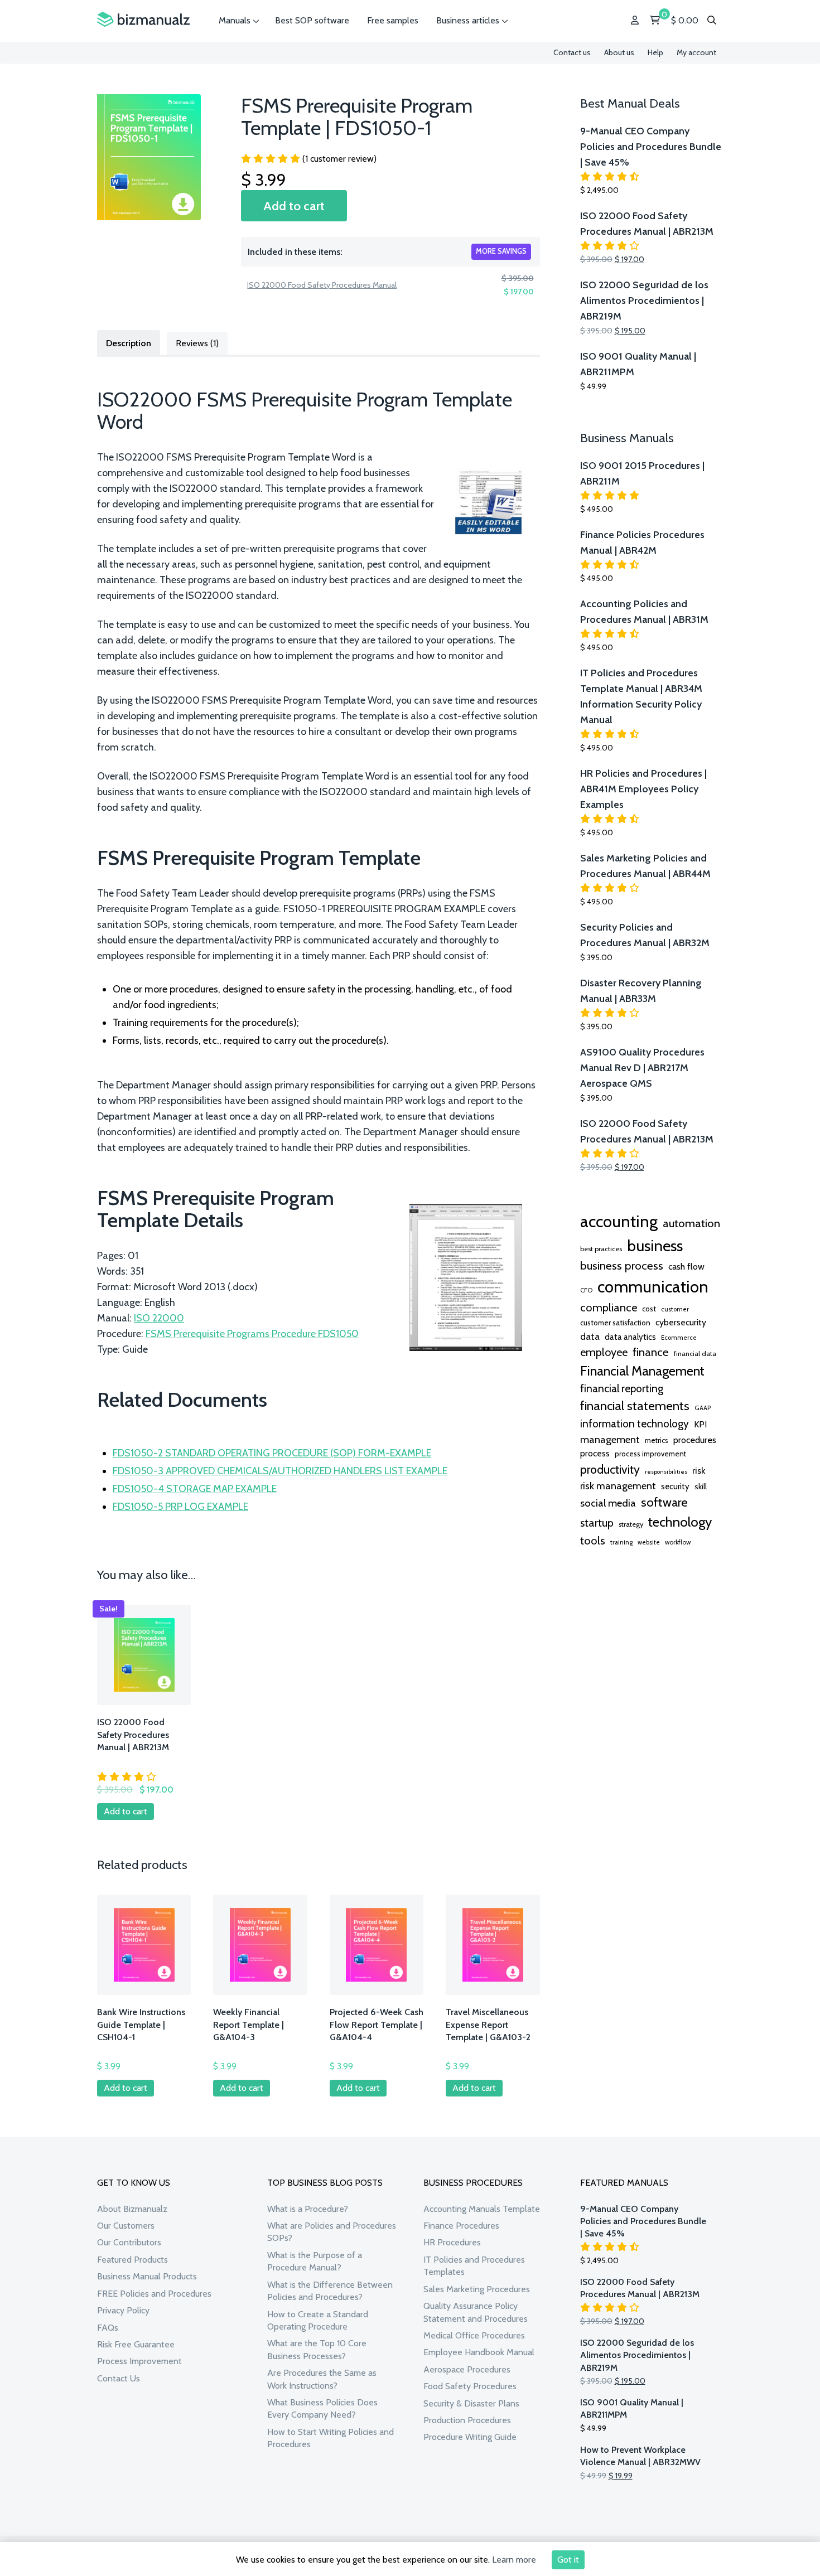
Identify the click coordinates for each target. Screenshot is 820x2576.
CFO (586, 1290)
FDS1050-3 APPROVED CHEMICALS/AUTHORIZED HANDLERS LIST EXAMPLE (280, 1471)
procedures (695, 1440)
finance (651, 1352)
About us (619, 52)
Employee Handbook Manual (479, 2352)
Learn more (514, 2560)
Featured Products (132, 2260)
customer (675, 1309)
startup (597, 1523)
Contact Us (119, 2378)
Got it (568, 2560)
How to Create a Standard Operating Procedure (318, 2320)
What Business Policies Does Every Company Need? (322, 2408)
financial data (695, 1354)
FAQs (108, 2328)
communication (653, 1287)
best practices (601, 1249)
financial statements (635, 1406)
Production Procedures (467, 2420)
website (649, 1542)
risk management (618, 1486)
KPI (700, 1424)
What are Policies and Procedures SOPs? (332, 2232)
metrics (657, 1440)
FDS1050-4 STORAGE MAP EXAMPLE (195, 1489)
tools (593, 1541)
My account (696, 52)
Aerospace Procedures (467, 2369)
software (664, 1502)
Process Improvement (139, 2361)
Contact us (572, 52)
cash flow (686, 1266)
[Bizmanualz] (143, 20)
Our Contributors (129, 2242)
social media (608, 1503)
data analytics (630, 1337)
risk (699, 1470)
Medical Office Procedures (474, 2335)
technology (680, 1522)
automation (691, 1223)
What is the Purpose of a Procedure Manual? (315, 2261)
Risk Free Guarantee (136, 2344)
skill (701, 1486)
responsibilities (666, 1472)
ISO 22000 (159, 1318)
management (610, 1439)
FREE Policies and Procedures (154, 2294)
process (595, 1453)
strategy (631, 1524)
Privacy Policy (123, 2310)
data (590, 1336)
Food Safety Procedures (470, 2386)
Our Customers (126, 2226)
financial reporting (622, 1388)
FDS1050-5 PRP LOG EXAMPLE (180, 1507)
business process (622, 1265)
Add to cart (294, 206)
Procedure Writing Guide (470, 2437)
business (655, 1246)
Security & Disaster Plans (471, 2403)
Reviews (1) (197, 343)
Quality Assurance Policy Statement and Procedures (476, 2312)
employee (604, 1352)
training (621, 1542)
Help (655, 52)
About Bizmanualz (132, 2209)
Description (129, 343)
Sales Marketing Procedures (477, 2289)
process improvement (650, 1454)
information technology (635, 1423)
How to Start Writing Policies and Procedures (331, 2438)
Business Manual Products (147, 2276)
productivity (610, 1469)
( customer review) (339, 159)
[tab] (129, 342)
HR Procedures (452, 2242)
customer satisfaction (615, 1323)
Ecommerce (679, 1338)
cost (649, 1309)
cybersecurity (681, 1322)
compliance (609, 1308)
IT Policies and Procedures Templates (474, 2266)
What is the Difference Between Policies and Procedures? (330, 2291)
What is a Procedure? (308, 2209)
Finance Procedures (461, 2226)
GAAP (703, 1408)
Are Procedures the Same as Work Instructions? (322, 2379)
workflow (678, 1542)
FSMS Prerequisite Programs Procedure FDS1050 (252, 1334)
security (675, 1486)
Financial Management (642, 1371)
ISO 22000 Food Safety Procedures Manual (322, 285)
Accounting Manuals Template (482, 2209)
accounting (619, 1221)
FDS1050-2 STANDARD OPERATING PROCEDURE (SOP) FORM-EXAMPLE (272, 1453)
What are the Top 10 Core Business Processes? (317, 2349)
